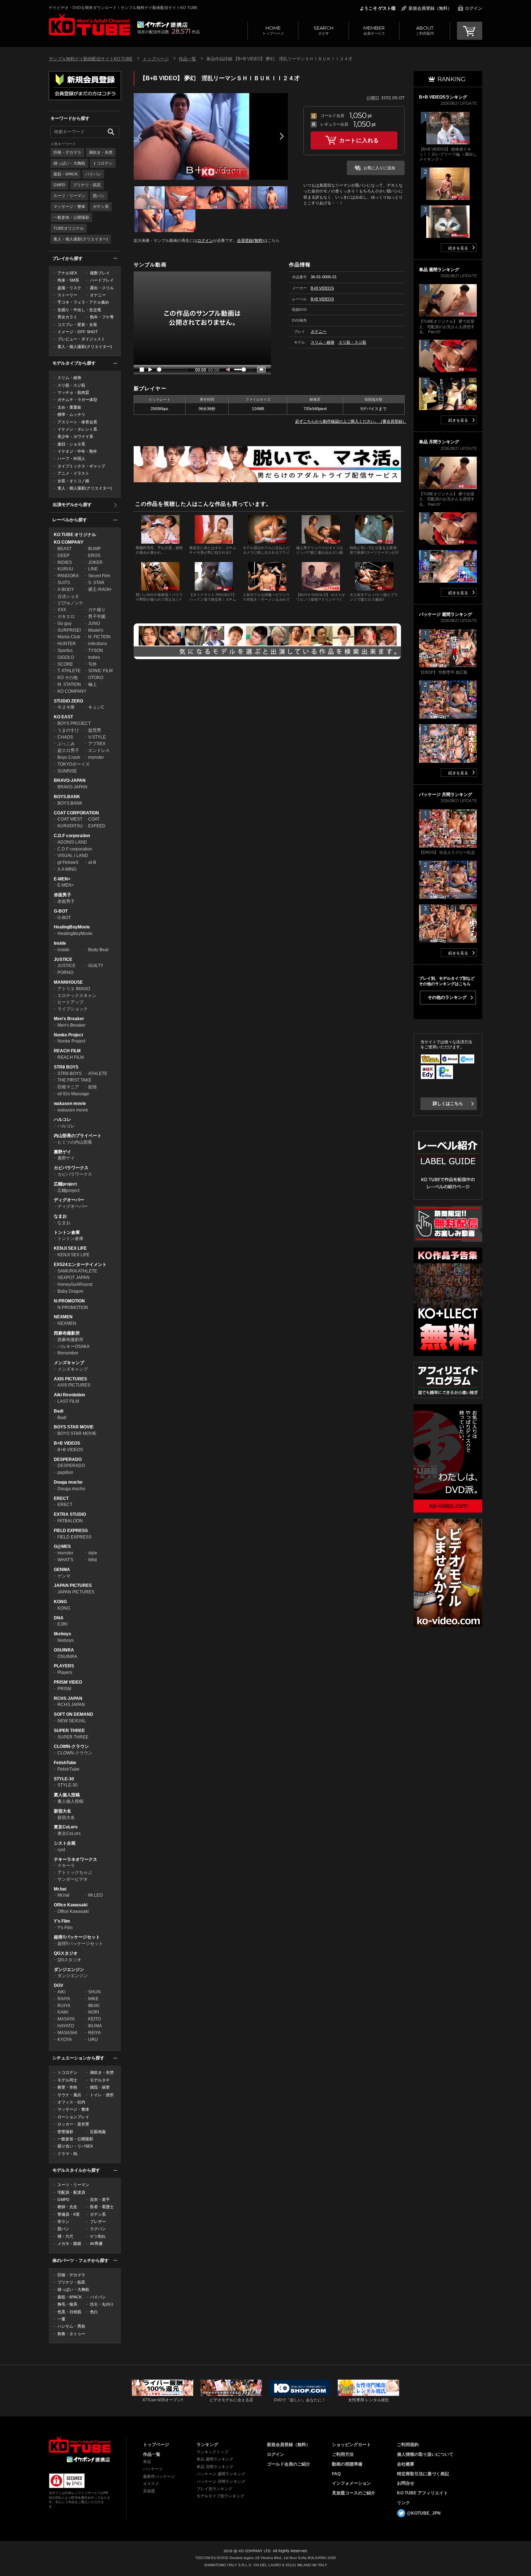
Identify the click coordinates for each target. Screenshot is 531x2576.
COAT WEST (70, 819)
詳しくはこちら (448, 1104)
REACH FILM (67, 1051)
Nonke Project (68, 1035)
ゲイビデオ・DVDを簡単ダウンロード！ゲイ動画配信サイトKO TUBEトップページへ (80, 2445)
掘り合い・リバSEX (75, 2146)
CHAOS (65, 737)
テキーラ (66, 1866)
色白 (94, 2312)
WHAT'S (65, 1560)
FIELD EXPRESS (71, 1531)
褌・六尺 (65, 2236)
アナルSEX (67, 273)
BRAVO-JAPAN (70, 780)
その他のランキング (447, 997)
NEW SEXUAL (72, 1721)
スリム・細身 (69, 378)
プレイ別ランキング (214, 2489)
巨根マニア (68, 1087)
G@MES (62, 1546)
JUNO (94, 623)
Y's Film (62, 1921)
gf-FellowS (68, 862)
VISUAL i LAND (73, 856)
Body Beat (98, 950)
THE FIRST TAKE (74, 1080)
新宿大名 (62, 1811)
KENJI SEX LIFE (70, 1248)
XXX (62, 610)
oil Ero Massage (73, 1094)
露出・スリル (102, 288)
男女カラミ (67, 317)
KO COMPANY (69, 542)
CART (470, 31)
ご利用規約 (408, 2445)
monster (96, 757)
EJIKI (62, 1624)
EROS (94, 556)
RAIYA (64, 1999)
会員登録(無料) (250, 240)
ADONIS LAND (72, 842)
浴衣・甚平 (100, 2199)
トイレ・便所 (102, 2095)
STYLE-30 (64, 1779)
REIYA (94, 2033)
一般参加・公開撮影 (71, 217)
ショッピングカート (351, 2445)
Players (65, 1672)
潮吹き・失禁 (101, 152)
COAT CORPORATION (76, 813)
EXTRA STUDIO (70, 1514)
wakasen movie (70, 1104)
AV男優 (96, 2244)
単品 (147, 2462)
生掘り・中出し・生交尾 (79, 310)
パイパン (93, 174)
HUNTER (67, 644)
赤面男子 (62, 895)
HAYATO (66, 2026)
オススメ (151, 2484)
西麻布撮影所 (67, 1333)
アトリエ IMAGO (74, 989)
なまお (60, 1216)
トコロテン (103, 163)
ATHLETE (98, 1074)
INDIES (65, 562)
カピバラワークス (71, 1168)
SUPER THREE (69, 1731)
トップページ (273, 30)
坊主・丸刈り (102, 2304)
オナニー (98, 295)
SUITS (64, 583)
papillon (65, 1472)
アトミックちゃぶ (75, 1872)
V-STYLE (97, 737)
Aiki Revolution (69, 1395)
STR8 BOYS (66, 1067)
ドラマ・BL (68, 2154)
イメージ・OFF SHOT (78, 332)
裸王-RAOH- (100, 589)
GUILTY (96, 966)
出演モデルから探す (72, 505)
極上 (92, 684)
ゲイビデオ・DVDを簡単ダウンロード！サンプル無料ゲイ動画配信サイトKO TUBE (123, 8)
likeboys (62, 1634)
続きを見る (458, 248)
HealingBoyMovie (72, 927)
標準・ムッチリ (71, 414)
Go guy (64, 623)
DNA (59, 1618)
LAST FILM (68, 1401)
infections (98, 644)
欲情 (92, 1087)
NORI (94, 2012)
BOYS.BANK (67, 797)
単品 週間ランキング (215, 2459)
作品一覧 (187, 59)
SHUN (94, 1992)
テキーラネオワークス (75, 1859)
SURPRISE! (69, 630)
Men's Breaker (69, 1019)
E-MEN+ (62, 879)
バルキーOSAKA (74, 1346)
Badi (59, 1411)
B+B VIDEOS (67, 1443)
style (93, 1553)
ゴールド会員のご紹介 (289, 2464)
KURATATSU (70, 826)
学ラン (63, 2222)
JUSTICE (63, 960)
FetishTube (65, 1763)
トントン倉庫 (67, 1232)
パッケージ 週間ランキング (221, 2474)
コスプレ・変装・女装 (77, 325)
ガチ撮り (97, 610)
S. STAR (96, 583)
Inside (60, 943)
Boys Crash (69, 757)
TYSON (96, 650)
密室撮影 (65, 2132)
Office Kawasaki (71, 1905)
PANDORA (68, 576)
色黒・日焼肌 (69, 2312)
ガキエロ (66, 617)
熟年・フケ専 (102, 317)
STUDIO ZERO (68, 701)
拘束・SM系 (68, 280)
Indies (94, 657)
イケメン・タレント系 (77, 429)
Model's (96, 630)
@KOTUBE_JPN (424, 2513)
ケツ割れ (98, 2236)
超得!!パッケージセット (77, 1937)
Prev (140, 136)
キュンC (96, 707)
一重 (61, 2319)
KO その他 (68, 678)
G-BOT (61, 911)
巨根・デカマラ (67, 152)
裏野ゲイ (62, 1152)
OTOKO (96, 678)
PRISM (64, 1689)
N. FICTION (99, 637)
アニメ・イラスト (73, 473)
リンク (403, 2503)
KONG (60, 1602)
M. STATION (69, 684)
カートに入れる (359, 140)
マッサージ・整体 (69, 206)
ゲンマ (64, 1576)
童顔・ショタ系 (71, 444)
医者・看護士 (102, 2207)
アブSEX (97, 744)
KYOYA (65, 2040)
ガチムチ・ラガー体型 (77, 400)
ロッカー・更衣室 (73, 2124)
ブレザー (98, 2222)
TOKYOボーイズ (74, 764)
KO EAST (63, 717)
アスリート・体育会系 (77, 422)
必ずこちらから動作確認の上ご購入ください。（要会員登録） (351, 421)
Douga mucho (68, 1482)
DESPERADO (68, 1459)
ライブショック (73, 1009)
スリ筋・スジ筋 (71, 385)
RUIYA (64, 2006)
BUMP (94, 549)
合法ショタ (68, 596)
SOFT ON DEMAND (74, 1714)
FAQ (336, 2474)
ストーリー (67, 295)
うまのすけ (68, 730)
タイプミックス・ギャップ (81, 466)
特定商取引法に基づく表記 (423, 2474)
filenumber (68, 1353)
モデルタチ (100, 2080)
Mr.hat (60, 1889)
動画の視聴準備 (347, 2464)
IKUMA (95, 2026)
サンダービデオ (73, 1879)
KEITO (94, 2019)
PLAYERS (64, 1666)
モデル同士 (67, 2080)
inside (63, 950)
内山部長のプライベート (78, 1136)
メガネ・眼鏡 (69, 2244)
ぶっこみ (66, 744)
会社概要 (406, 2464)
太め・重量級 (69, 407)
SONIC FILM (100, 671)
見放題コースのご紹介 (354, 2493)
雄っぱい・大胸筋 (69, 163)
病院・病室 (100, 2087)
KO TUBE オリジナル (75, 535)
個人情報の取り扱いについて (425, 2454)
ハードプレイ (102, 280)
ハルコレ (62, 1119)
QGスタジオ (66, 1953)
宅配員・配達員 (71, 2192)
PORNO (65, 972)
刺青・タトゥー (71, 2334)
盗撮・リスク (69, 288)
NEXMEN (63, 1317)
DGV (59, 1985)
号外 (92, 664)
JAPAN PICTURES (73, 1585)
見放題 (149, 2491)
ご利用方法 (343, 2454)
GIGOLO (66, 657)
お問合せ (406, 2483)
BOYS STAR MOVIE (74, 1427)
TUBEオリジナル (69, 228)
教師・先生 (67, 2207)
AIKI (61, 1992)
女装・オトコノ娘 (73, 481)
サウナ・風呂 (69, 2095)
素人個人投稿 (67, 1795)
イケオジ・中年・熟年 (77, 451)
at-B (92, 862)
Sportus (65, 650)
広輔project (65, 1184)
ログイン (474, 8)
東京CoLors (66, 1827)
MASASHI (67, 2033)
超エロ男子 (68, 750)
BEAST (64, 549)
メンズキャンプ (69, 1363)
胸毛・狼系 (67, 2304)
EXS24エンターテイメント (80, 1265)
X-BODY (66, 589)
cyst (61, 1850)
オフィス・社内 (71, 2102)
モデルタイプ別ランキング (220, 2496)
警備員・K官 (69, 2214)
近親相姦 (98, 2132)
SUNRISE (67, 771)
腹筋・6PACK (66, 174)
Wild (92, 1560)
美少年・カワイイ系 (75, 436)
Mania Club (69, 637)
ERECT (61, 1498)
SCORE (65, 664)
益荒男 (95, 730)
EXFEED (97, 826)
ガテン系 (101, 206)
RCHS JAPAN (68, 1698)
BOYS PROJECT (74, 723)
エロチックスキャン (77, 996)
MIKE (93, 1999)
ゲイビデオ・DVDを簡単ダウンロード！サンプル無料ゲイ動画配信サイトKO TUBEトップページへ (89, 25)
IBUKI (94, 2006)
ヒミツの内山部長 (75, 1142)
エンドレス (99, 750)
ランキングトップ (212, 2452)
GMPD (59, 185)
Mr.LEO (95, 1895)
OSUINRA (64, 1650)
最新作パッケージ (159, 2476)
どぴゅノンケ (70, 603)
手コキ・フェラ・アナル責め (83, 302)
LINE (93, 569)
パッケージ (153, 2469)
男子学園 (97, 617)
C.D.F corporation (72, 836)
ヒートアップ (70, 1002)
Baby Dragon (70, 1291)
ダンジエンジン (69, 1970)
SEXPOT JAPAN (74, 1278)
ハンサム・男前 (71, 2326)
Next (282, 136)
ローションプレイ (73, 2117)
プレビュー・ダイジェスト (81, 339)
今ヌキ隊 (66, 707)
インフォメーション (351, 2483)
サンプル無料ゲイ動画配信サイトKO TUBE (91, 59)
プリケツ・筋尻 (87, 185)
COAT (94, 819)
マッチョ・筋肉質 (73, 392)
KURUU (65, 569)
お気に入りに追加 (379, 168)
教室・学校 (67, 2087)
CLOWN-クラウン (71, 1746)
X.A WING (67, 869)
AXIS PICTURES (70, 1379)
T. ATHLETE (69, 671)
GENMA (62, 1570)
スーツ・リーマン (69, 196)
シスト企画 (65, 1843)
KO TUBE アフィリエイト (422, 2493)
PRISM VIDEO (68, 1682)
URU (93, 2040)
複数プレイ (100, 273)
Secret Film (99, 576)
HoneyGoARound (75, 1284)
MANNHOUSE (68, 982)
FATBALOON (70, 1521)
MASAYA (66, 2019)
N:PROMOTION (69, 1301)
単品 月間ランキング (215, 2467)
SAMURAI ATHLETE (77, 1271)
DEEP (63, 556)
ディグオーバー (69, 1200)
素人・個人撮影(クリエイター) (81, 239)
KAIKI (63, 2012)
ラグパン (98, 2229)
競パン (99, 196)
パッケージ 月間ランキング (221, 2481)
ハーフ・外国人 (71, 458)
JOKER (95, 562)
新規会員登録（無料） (430, 8)
